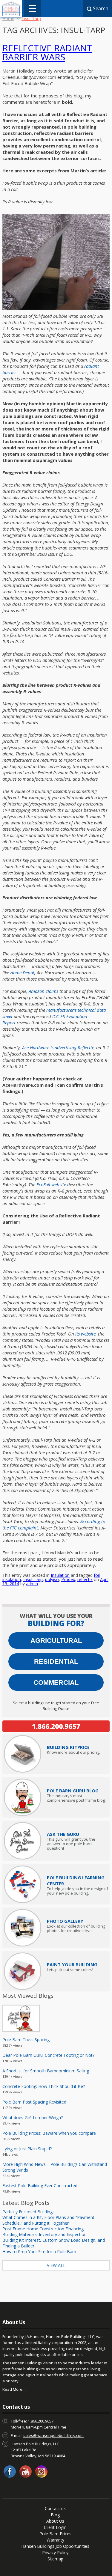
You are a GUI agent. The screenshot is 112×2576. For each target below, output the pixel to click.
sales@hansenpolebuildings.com (53, 2435)
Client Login (55, 2527)
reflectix (85, 1579)
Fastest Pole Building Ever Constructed (40, 2186)
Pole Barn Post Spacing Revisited (34, 2102)
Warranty (55, 2540)
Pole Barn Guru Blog (73, 1791)
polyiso (52, 1579)
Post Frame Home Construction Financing (43, 2229)
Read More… (14, 2389)
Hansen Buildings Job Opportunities (55, 2546)
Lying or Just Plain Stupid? (27, 2149)
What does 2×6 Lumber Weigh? (33, 2117)
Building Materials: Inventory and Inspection (45, 2234)
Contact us (55, 2508)
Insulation (60, 1575)
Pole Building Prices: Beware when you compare (49, 2133)
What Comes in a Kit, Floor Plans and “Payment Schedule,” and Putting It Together (48, 2220)
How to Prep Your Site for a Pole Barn (39, 2251)
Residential (56, 1662)
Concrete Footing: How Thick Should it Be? (44, 2086)
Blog (55, 2515)
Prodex (68, 1579)
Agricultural (56, 1641)
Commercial (56, 1683)
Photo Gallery (65, 1921)
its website (85, 1334)
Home (8, 18)
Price (68, 1747)
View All (56, 2265)
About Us (55, 2521)
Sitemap (55, 2559)
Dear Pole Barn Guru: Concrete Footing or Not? (48, 2055)
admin (32, 1584)
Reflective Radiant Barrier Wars (47, 52)
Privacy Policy (55, 2552)
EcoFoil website (51, 1184)
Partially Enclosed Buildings (29, 2212)
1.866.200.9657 (56, 1726)
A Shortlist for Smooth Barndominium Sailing (46, 2071)
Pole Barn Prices (55, 2534)
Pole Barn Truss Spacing (26, 2040)
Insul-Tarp (33, 1579)
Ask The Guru (63, 1834)
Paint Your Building (72, 1964)
